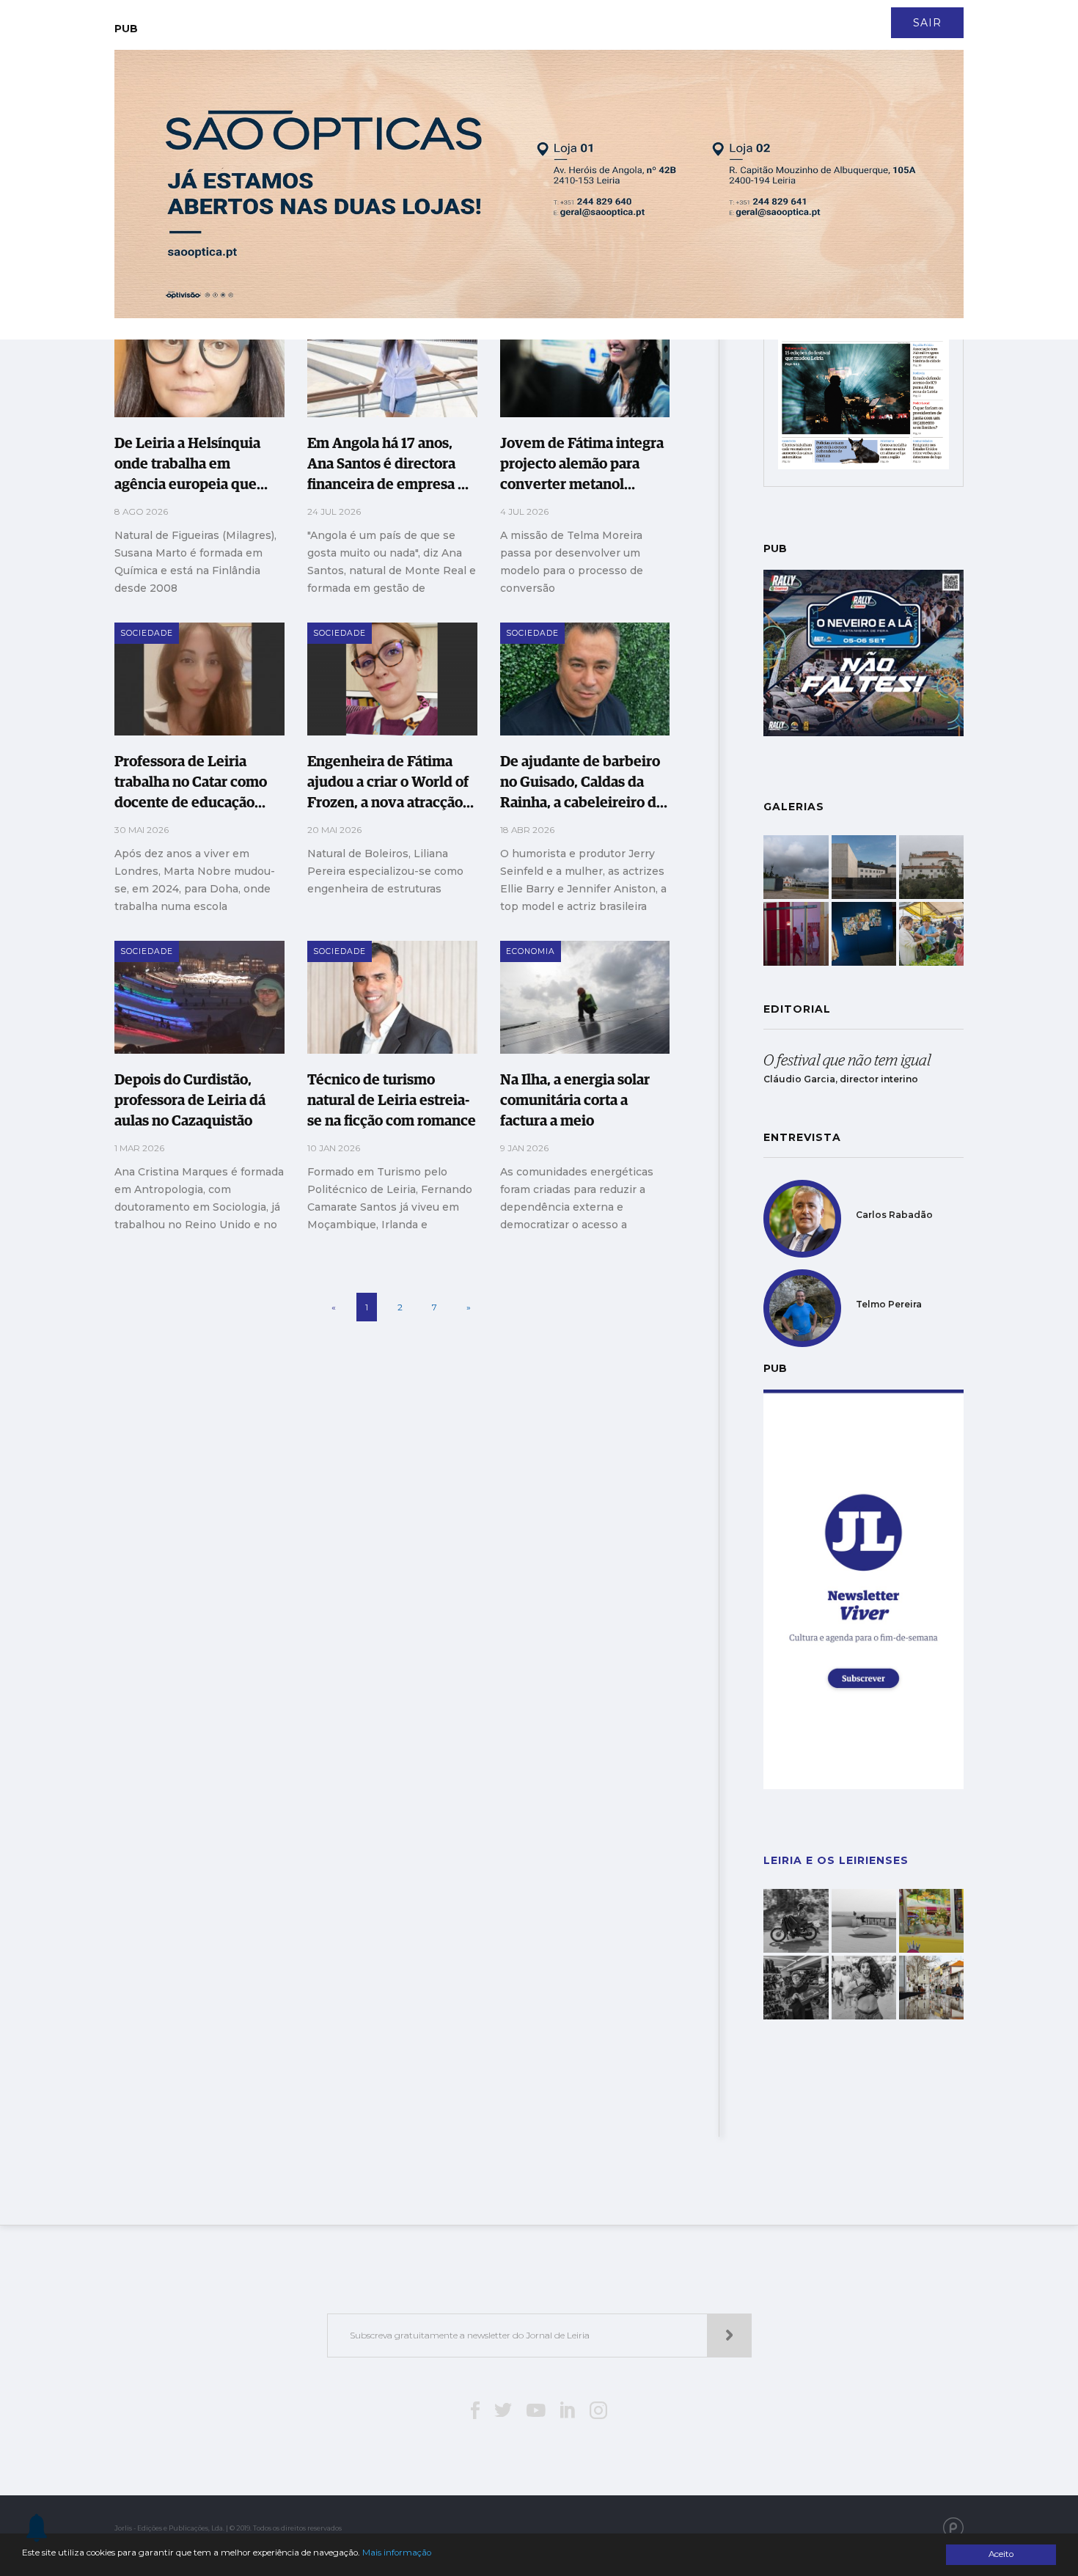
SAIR (927, 23)
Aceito (1001, 2554)
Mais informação (397, 2553)
